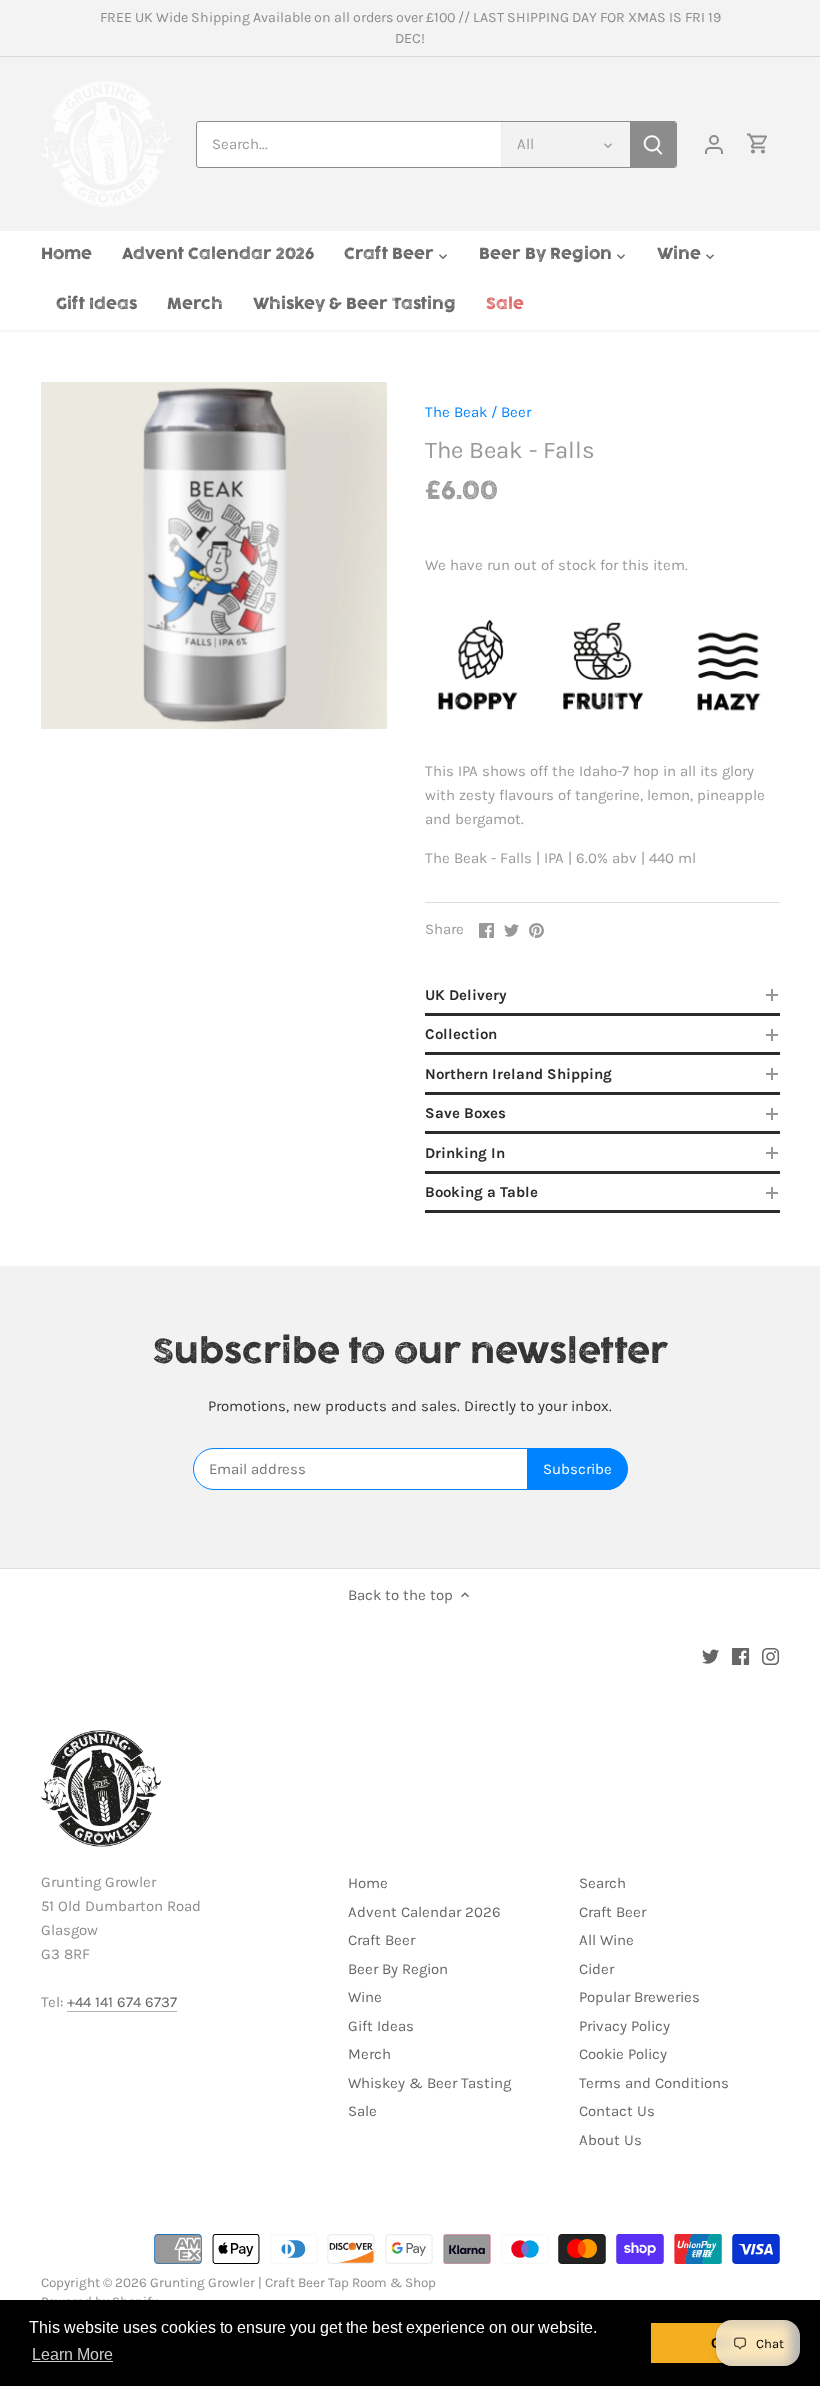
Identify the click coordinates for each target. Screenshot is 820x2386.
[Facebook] (740, 1656)
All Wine (606, 1940)
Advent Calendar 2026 (424, 1912)
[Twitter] (710, 1656)
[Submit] (653, 144)
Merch (369, 2054)
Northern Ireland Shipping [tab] (518, 1074)
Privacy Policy (624, 2026)
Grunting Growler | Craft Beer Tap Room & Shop (293, 2282)
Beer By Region (398, 1969)
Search (602, 1883)
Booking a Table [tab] (481, 1192)
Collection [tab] (461, 1034)
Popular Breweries (639, 1997)
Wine (365, 1997)
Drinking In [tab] (465, 1153)
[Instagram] (770, 1656)
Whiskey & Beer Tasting (429, 2083)
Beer (516, 412)
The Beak (456, 412)
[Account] (714, 144)
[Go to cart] (758, 144)
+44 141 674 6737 (122, 2002)
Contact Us (617, 2111)
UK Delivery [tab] (466, 995)
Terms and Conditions (654, 2083)
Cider (596, 1969)
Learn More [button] (72, 2354)
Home (368, 1883)
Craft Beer (381, 1940)
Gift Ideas (381, 2026)
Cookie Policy (623, 2054)
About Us (610, 2140)
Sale (362, 2111)
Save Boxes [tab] (465, 1113)
